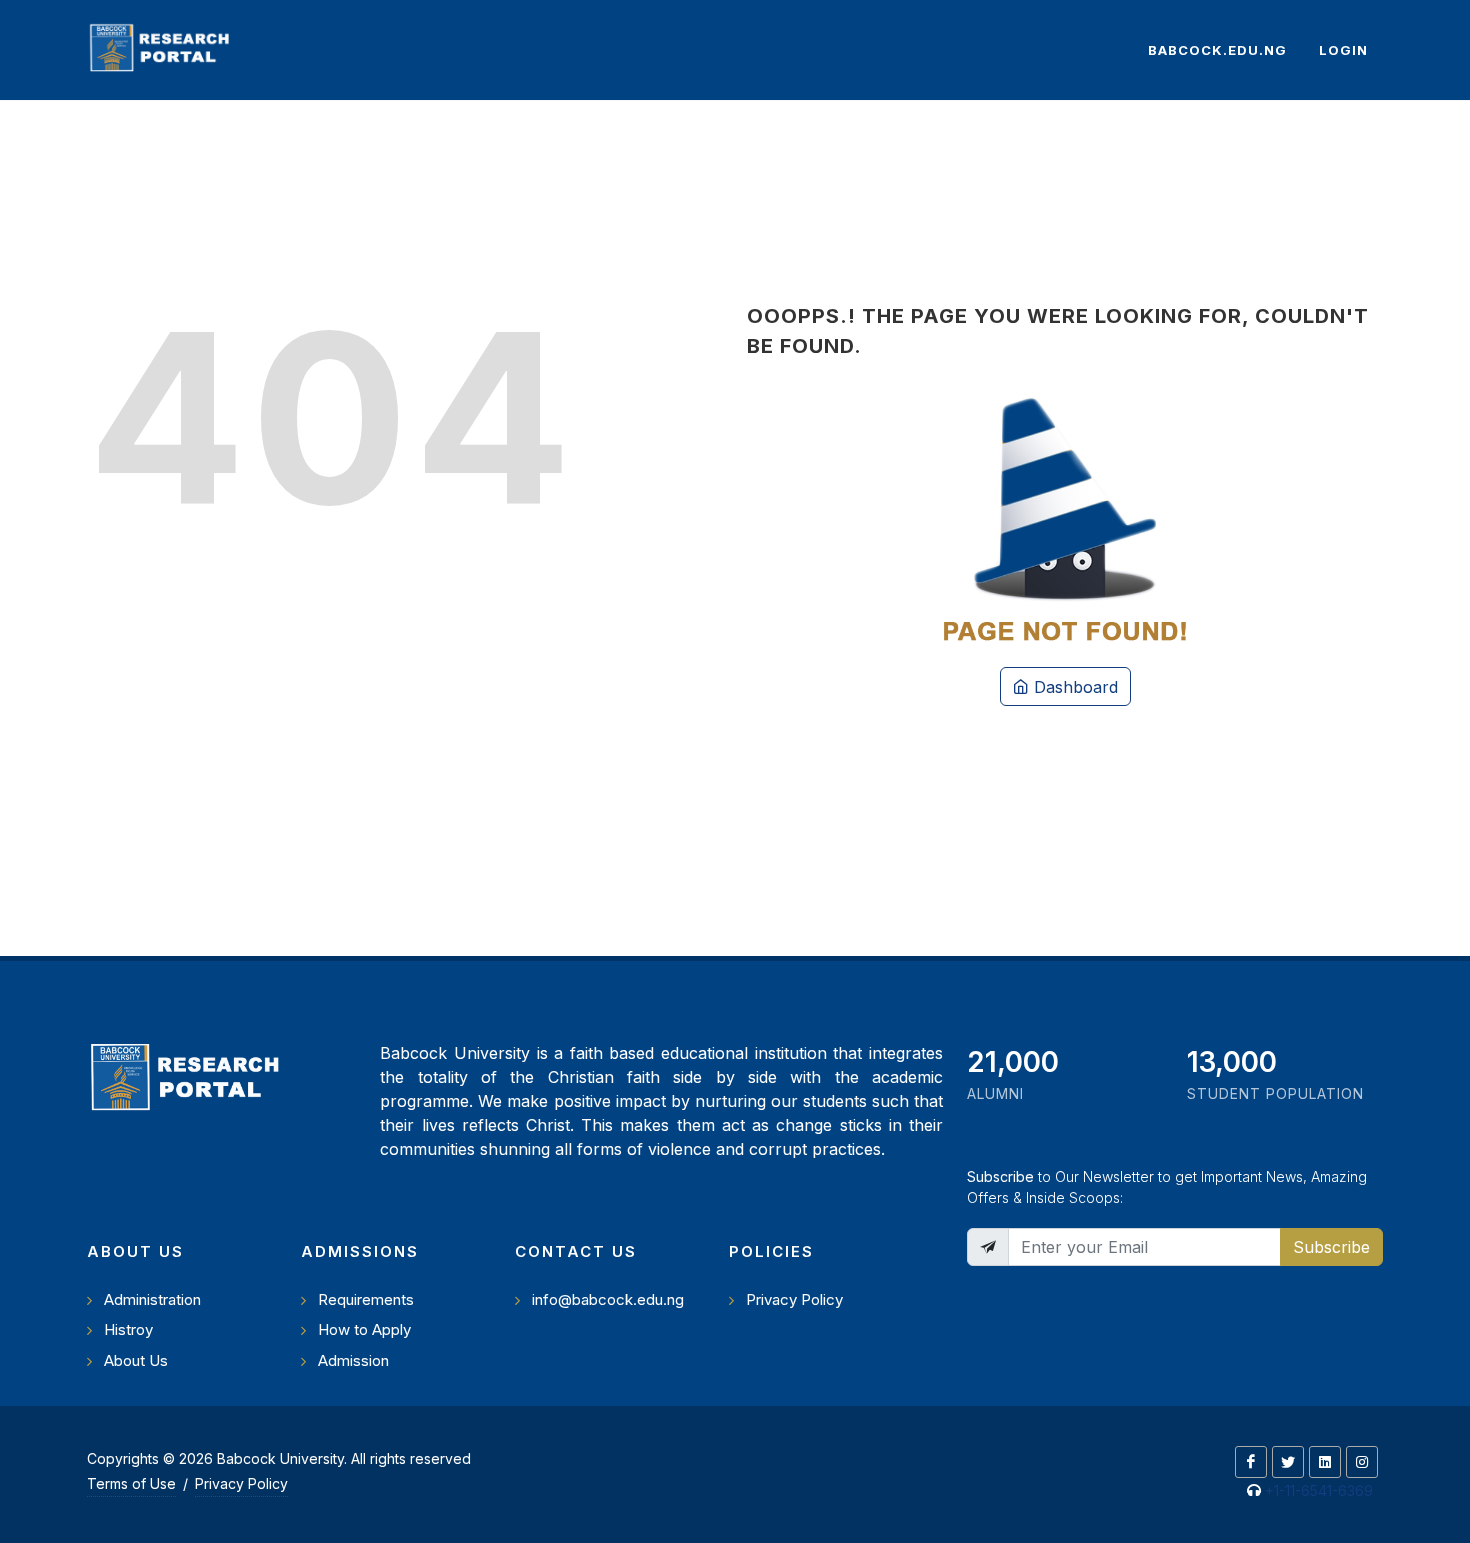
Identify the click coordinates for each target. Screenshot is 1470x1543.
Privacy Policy (794, 1299)
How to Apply (364, 1329)
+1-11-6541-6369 (1319, 1490)
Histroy (128, 1329)
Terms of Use (131, 1483)
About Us (136, 1360)
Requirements (366, 1299)
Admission (353, 1360)
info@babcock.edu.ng (608, 1299)
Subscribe (1331, 1247)
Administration (152, 1299)
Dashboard (1073, 687)
